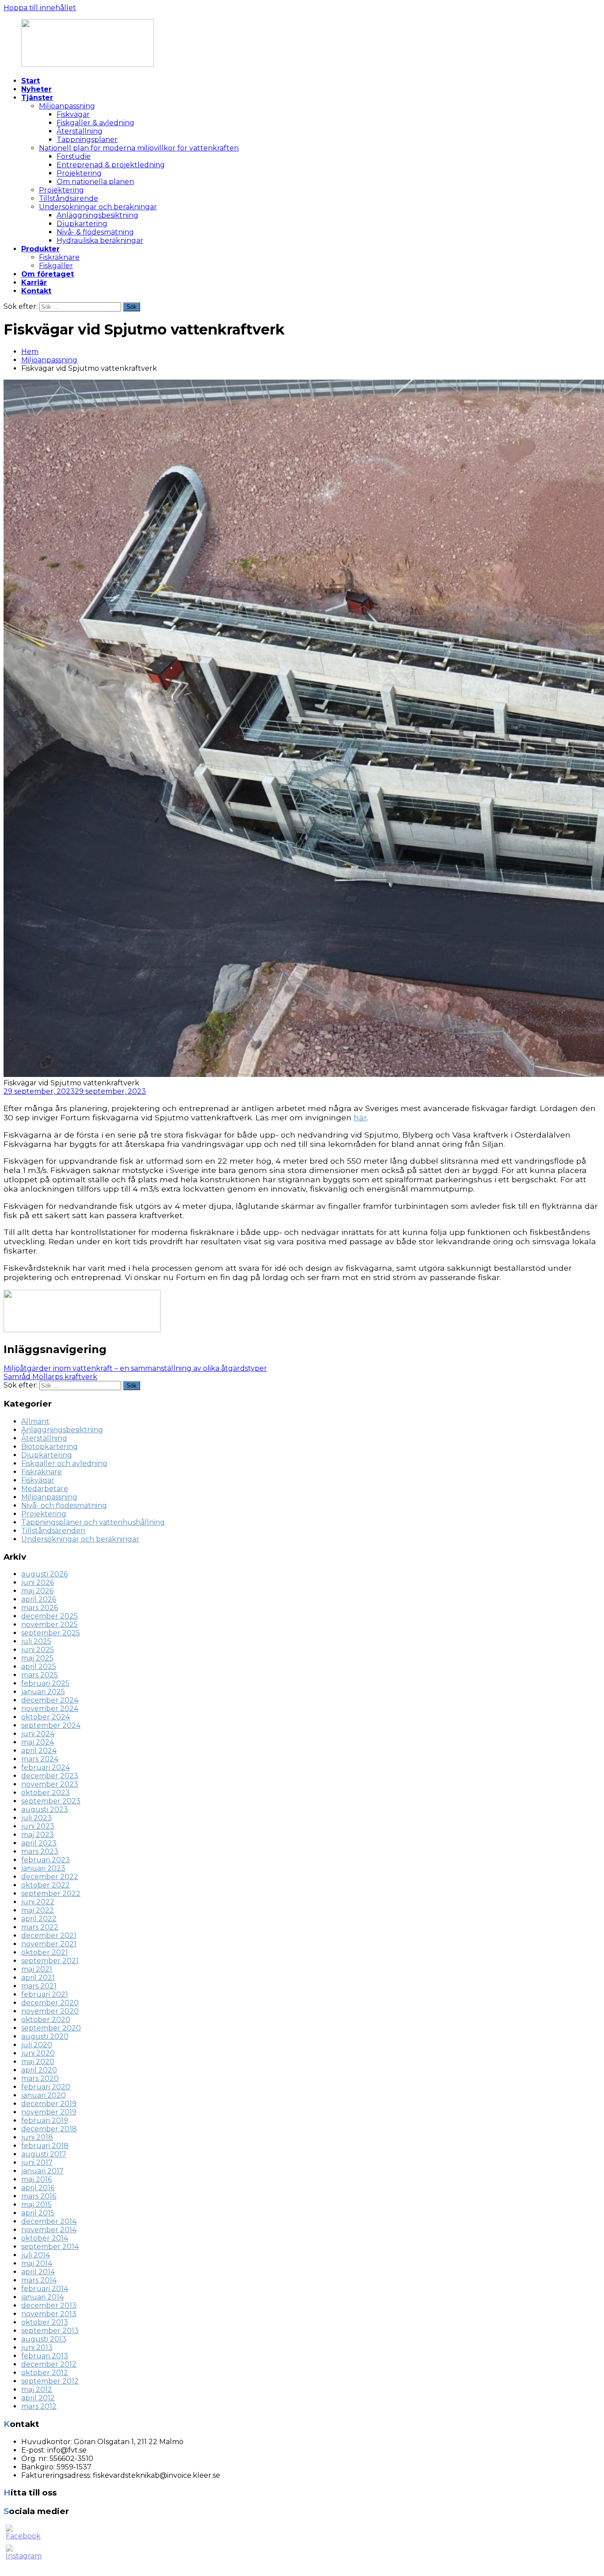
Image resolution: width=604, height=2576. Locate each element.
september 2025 (51, 1633)
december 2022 (50, 1877)
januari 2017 (42, 2171)
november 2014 (49, 2230)
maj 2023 (38, 1835)
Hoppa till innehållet (40, 8)
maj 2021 (37, 1969)
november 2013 (49, 2314)
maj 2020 (38, 2062)
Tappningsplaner (87, 140)
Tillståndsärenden (53, 1531)
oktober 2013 (45, 2322)
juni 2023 (38, 1826)
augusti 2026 (44, 1574)
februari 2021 (45, 1994)
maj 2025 (37, 1658)
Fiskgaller (56, 266)
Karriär (34, 283)
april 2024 (39, 1751)
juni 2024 (38, 1734)
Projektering (79, 173)
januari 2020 (44, 2095)
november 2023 (50, 1784)
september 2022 (51, 1894)
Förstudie (74, 156)
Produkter (40, 249)
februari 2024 (46, 1767)
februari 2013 (45, 2356)
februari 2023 (46, 1860)
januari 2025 (43, 1692)
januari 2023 (43, 1868)
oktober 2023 (46, 1793)
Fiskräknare (59, 257)
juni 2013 (37, 2347)
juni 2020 (38, 2053)
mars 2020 (40, 2078)
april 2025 (39, 1667)
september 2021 (50, 1961)
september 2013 (50, 2331)
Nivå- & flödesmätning (95, 232)
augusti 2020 (45, 2036)
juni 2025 (38, 1650)
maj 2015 (36, 2205)
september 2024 (51, 1725)
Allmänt (35, 1421)
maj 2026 (37, 1591)
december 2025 (50, 1616)
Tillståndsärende (69, 198)
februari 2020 (46, 2087)
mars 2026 (40, 1608)
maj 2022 (38, 1910)
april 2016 (38, 2188)
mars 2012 (39, 2406)
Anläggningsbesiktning (97, 215)
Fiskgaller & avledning (96, 123)
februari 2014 (45, 2289)
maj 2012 (37, 2390)
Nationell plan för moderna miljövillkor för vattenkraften (139, 148)
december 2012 (49, 2364)
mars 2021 (39, 1986)
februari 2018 (45, 2146)
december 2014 (49, 2221)
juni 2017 (37, 2163)
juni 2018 (37, 2137)
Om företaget (48, 274)
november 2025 (50, 1624)
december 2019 (49, 2104)
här (360, 1117)
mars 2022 (40, 1927)
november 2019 (49, 2112)
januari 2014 (42, 2297)
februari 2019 (45, 2120)
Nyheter (36, 89)
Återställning (80, 131)
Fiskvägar (73, 114)
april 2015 (38, 2213)
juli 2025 (36, 1641)
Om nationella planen (95, 182)
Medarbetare (45, 1489)
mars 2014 (39, 2280)
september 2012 (50, 2381)
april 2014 (38, 2272)
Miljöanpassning (67, 106)
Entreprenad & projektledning (111, 165)
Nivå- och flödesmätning (64, 1505)
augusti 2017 (44, 2154)
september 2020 (51, 2028)
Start (31, 81)
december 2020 (50, 2003)
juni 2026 (38, 1582)
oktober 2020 (46, 2020)
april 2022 (39, 1919)
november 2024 (50, 1709)
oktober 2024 (46, 1717)
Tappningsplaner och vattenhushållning (93, 1522)
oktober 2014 (45, 2238)
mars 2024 (40, 1759)
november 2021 (49, 1944)
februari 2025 (45, 1683)
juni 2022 (38, 1902)
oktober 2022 (46, 1885)
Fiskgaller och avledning (64, 1463)
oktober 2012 (45, 2373)
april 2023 (39, 1843)
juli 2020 (37, 2045)
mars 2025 (40, 1675)
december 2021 (49, 1936)
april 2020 (39, 2070)
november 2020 (50, 2011)
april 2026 (39, 1599)
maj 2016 (36, 2179)
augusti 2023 (45, 1809)
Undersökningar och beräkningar (98, 207)
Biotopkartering (50, 1447)
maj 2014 (37, 2263)
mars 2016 (39, 2196)
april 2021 (38, 1978)
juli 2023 (36, 1818)
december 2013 (49, 2305)
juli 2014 (36, 2255)
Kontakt (36, 291)
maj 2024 (38, 1742)
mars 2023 (40, 1851)
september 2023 (51, 1801)
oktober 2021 (45, 1952)
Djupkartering (82, 224)
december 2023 (50, 1776)
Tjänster (37, 98)
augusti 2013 (44, 2339)
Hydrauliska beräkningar (100, 240)
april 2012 (38, 2398)
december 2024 (50, 1700)
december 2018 (49, 2129)
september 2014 (50, 2247)
